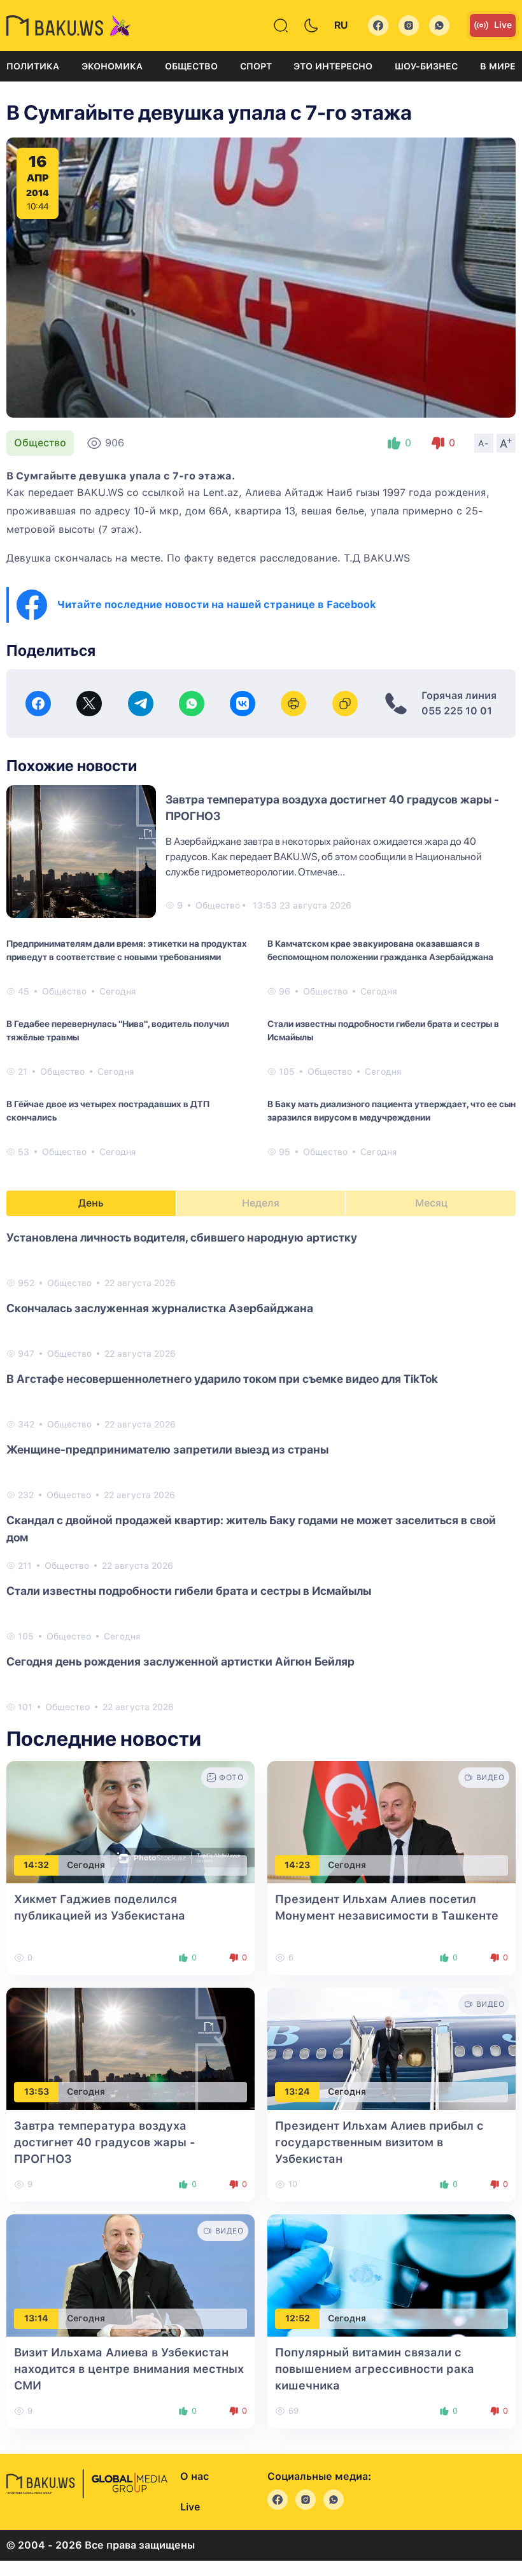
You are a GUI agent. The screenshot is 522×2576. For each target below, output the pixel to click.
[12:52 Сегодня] (391, 2275)
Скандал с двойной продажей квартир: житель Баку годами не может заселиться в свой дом (251, 1529)
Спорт (256, 66)
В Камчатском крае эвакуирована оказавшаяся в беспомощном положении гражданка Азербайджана (380, 950)
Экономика (112, 66)
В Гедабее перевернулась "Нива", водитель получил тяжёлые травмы (118, 1030)
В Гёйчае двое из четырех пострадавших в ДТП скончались (108, 1111)
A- (484, 443)
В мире (498, 66)
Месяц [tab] (431, 1203)
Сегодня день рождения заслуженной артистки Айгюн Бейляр (180, 1661)
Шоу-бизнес (426, 66)
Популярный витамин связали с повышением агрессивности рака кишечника (375, 2369)
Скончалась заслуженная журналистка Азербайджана (160, 1308)
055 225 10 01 (457, 711)
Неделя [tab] (261, 1203)
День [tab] (91, 1203)
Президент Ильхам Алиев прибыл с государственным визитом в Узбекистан (379, 2142)
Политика (33, 66)
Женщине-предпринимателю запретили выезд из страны (167, 1449)
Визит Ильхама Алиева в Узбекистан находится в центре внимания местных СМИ (129, 2369)
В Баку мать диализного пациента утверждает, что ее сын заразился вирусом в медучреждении (391, 1111)
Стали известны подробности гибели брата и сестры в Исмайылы (383, 1030)
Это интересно (333, 66)
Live (503, 25)
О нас (194, 2476)
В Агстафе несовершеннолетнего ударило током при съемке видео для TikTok (222, 1379)
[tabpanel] (261, 1471)
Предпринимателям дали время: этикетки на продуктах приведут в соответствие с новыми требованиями (127, 950)
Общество (191, 66)
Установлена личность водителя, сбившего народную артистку (182, 1237)
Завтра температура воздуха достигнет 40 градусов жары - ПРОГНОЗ (105, 2142)
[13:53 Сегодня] (130, 2048)
